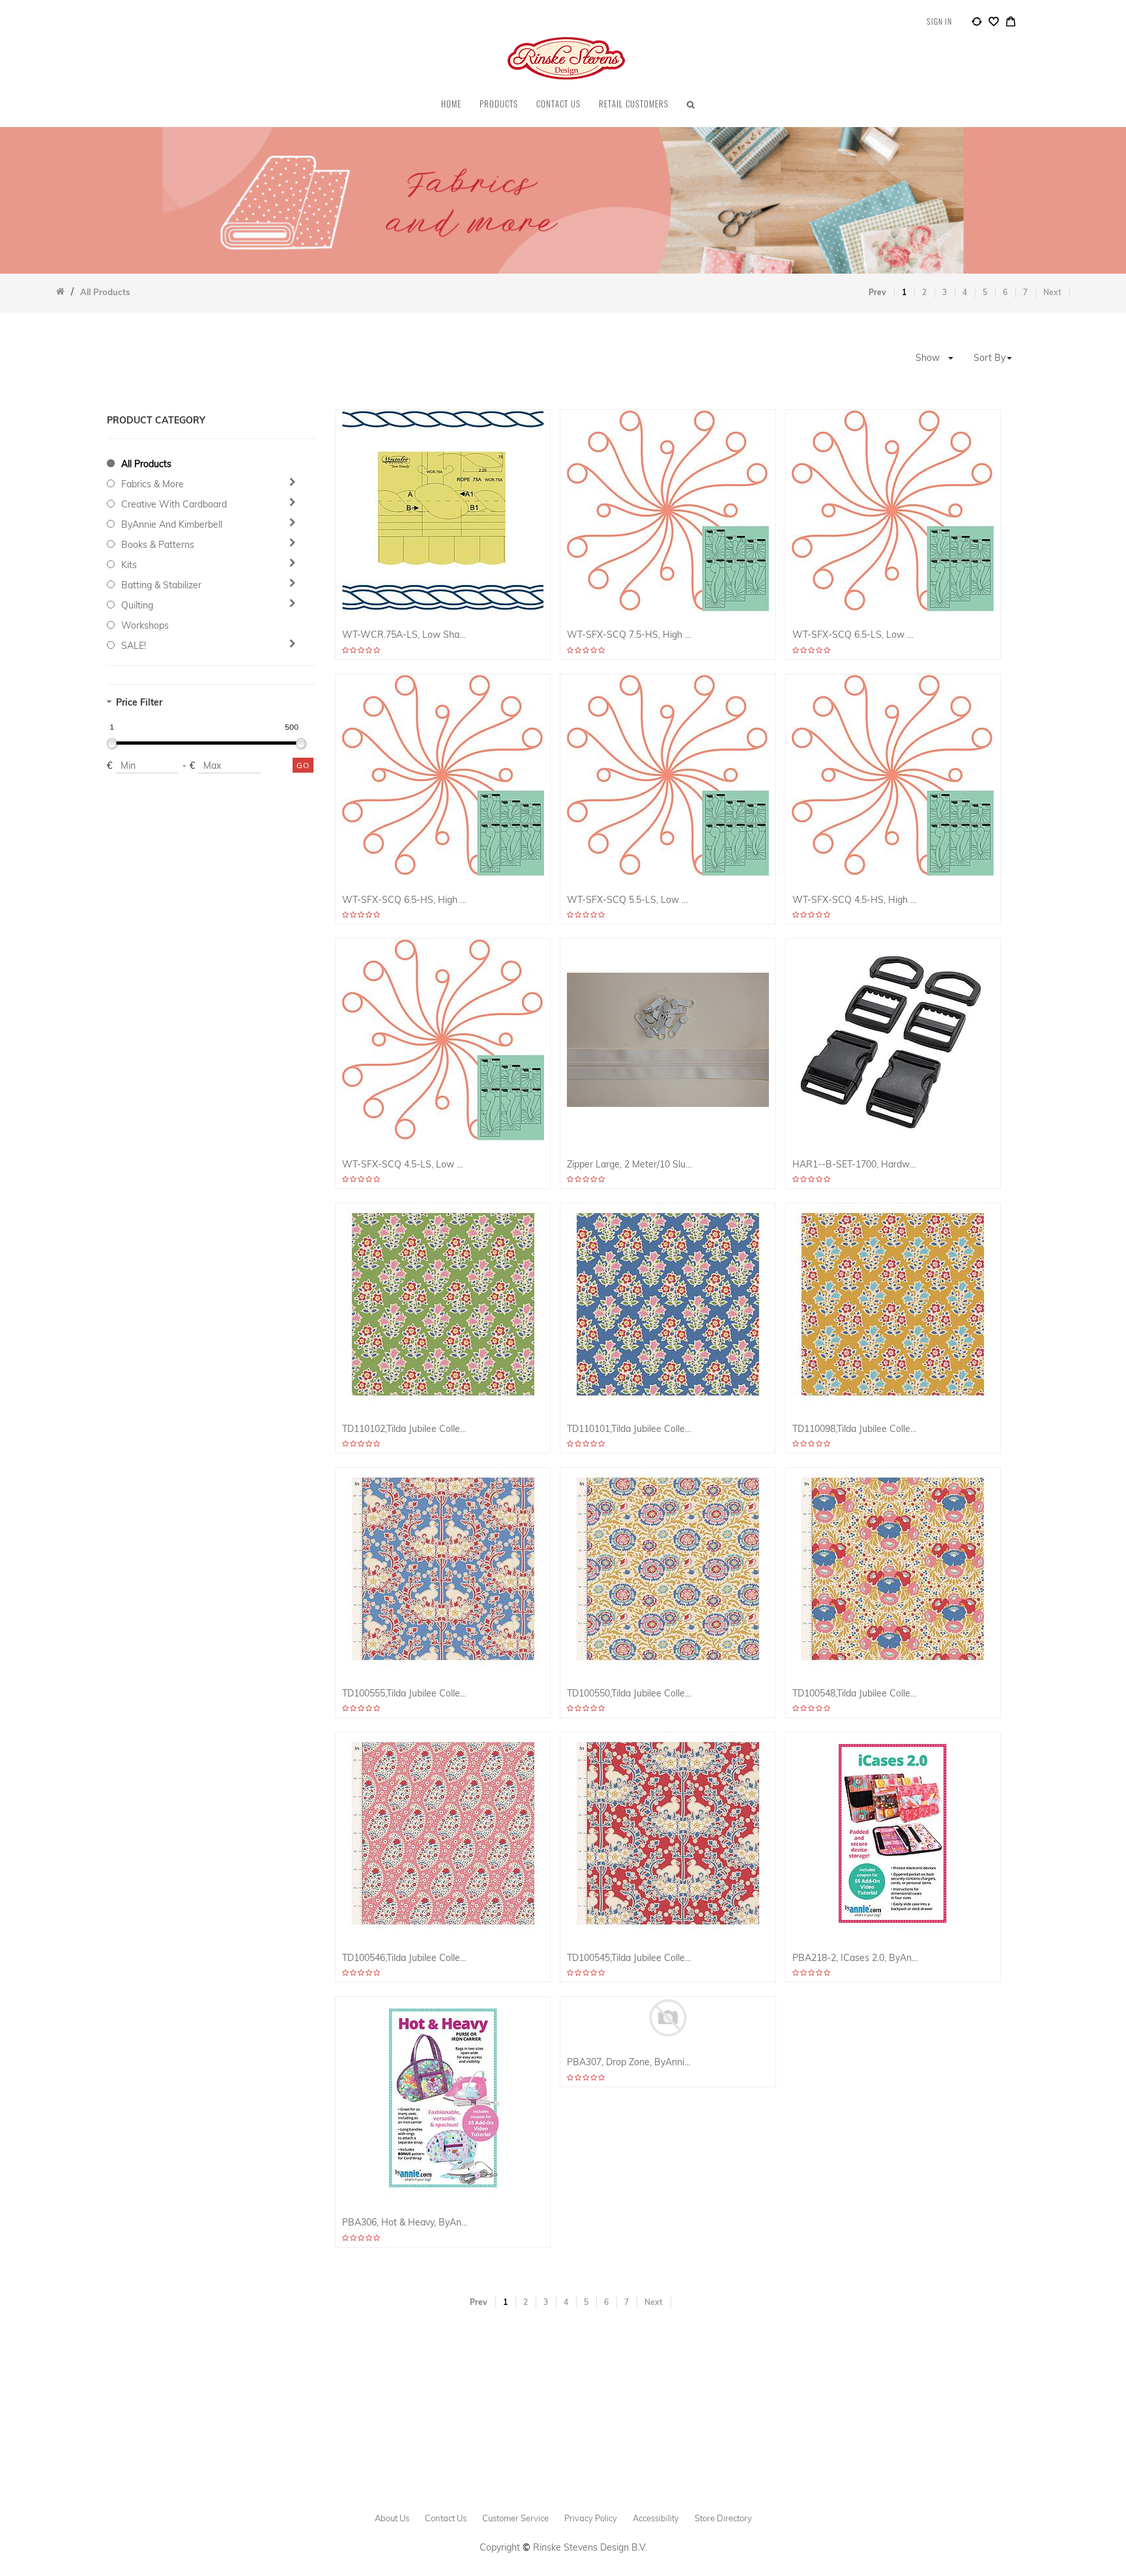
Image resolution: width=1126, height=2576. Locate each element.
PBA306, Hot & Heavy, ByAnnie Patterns (406, 2223)
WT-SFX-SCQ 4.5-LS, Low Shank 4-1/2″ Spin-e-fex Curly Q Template (406, 1165)
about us (392, 2518)
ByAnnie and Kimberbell (172, 524)
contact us (446, 2518)
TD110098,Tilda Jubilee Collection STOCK (856, 1429)
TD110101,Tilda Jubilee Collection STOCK (630, 1429)
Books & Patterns (158, 545)
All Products (146, 464)
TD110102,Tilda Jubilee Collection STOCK (406, 1429)
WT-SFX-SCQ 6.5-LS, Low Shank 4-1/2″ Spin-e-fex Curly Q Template (856, 635)
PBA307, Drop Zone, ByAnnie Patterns (630, 2062)
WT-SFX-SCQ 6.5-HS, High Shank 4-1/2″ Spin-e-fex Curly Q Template (406, 900)
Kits (129, 565)
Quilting (137, 605)
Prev (877, 292)
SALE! (134, 646)
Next (1052, 292)
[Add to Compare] (977, 23)
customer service (515, 2518)
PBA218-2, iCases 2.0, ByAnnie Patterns (856, 1958)
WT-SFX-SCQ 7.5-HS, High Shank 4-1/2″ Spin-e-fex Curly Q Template (630, 635)
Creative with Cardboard (174, 504)
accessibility (656, 2518)
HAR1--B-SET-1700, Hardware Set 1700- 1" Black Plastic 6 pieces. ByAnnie (856, 1165)
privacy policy (591, 2518)
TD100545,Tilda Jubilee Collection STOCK (630, 1958)
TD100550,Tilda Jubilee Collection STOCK (630, 1694)
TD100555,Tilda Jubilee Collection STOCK (406, 1694)
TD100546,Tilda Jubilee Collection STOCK (406, 1958)
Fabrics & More (152, 484)
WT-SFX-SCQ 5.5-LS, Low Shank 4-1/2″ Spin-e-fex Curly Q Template (630, 900)
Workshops (145, 625)
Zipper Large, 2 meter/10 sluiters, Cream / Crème (630, 1165)
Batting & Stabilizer (161, 585)
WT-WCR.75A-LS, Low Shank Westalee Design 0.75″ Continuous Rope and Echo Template (406, 635)
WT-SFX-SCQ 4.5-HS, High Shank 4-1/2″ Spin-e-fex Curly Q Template (856, 900)
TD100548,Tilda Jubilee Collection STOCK (856, 1694)
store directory (723, 2518)
